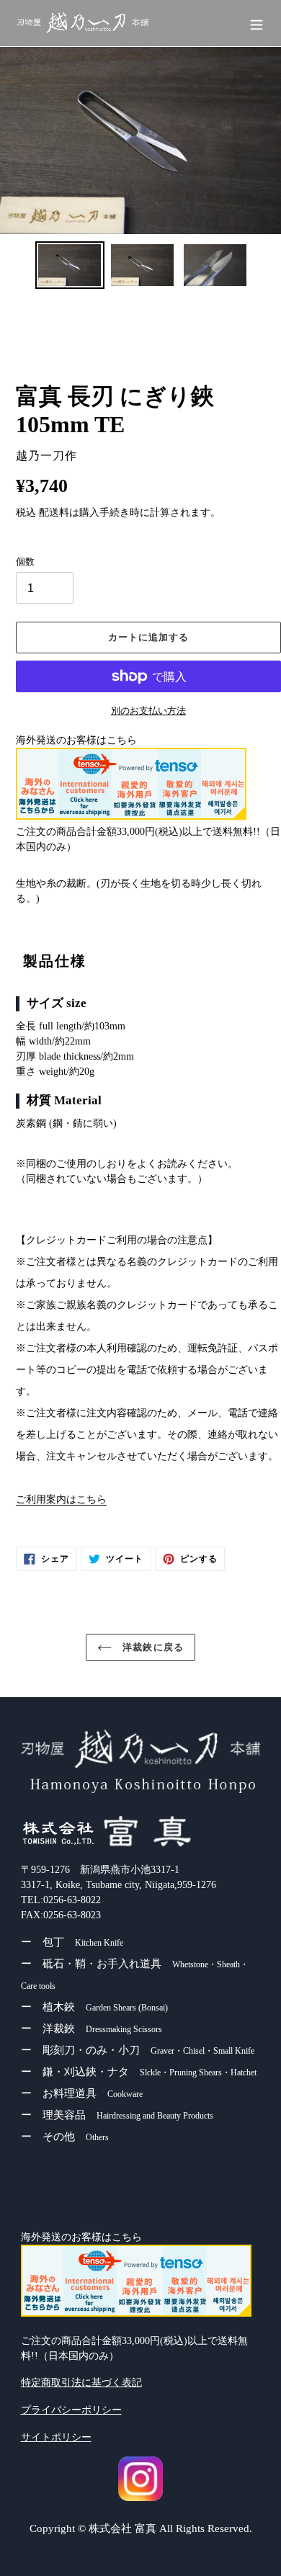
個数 (25, 562)
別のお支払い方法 (148, 711)
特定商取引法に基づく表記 (81, 2383)
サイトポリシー (56, 2437)
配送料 (54, 513)
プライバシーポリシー (71, 2410)
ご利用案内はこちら (61, 1499)
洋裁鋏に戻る (151, 1647)
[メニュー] (257, 23)
